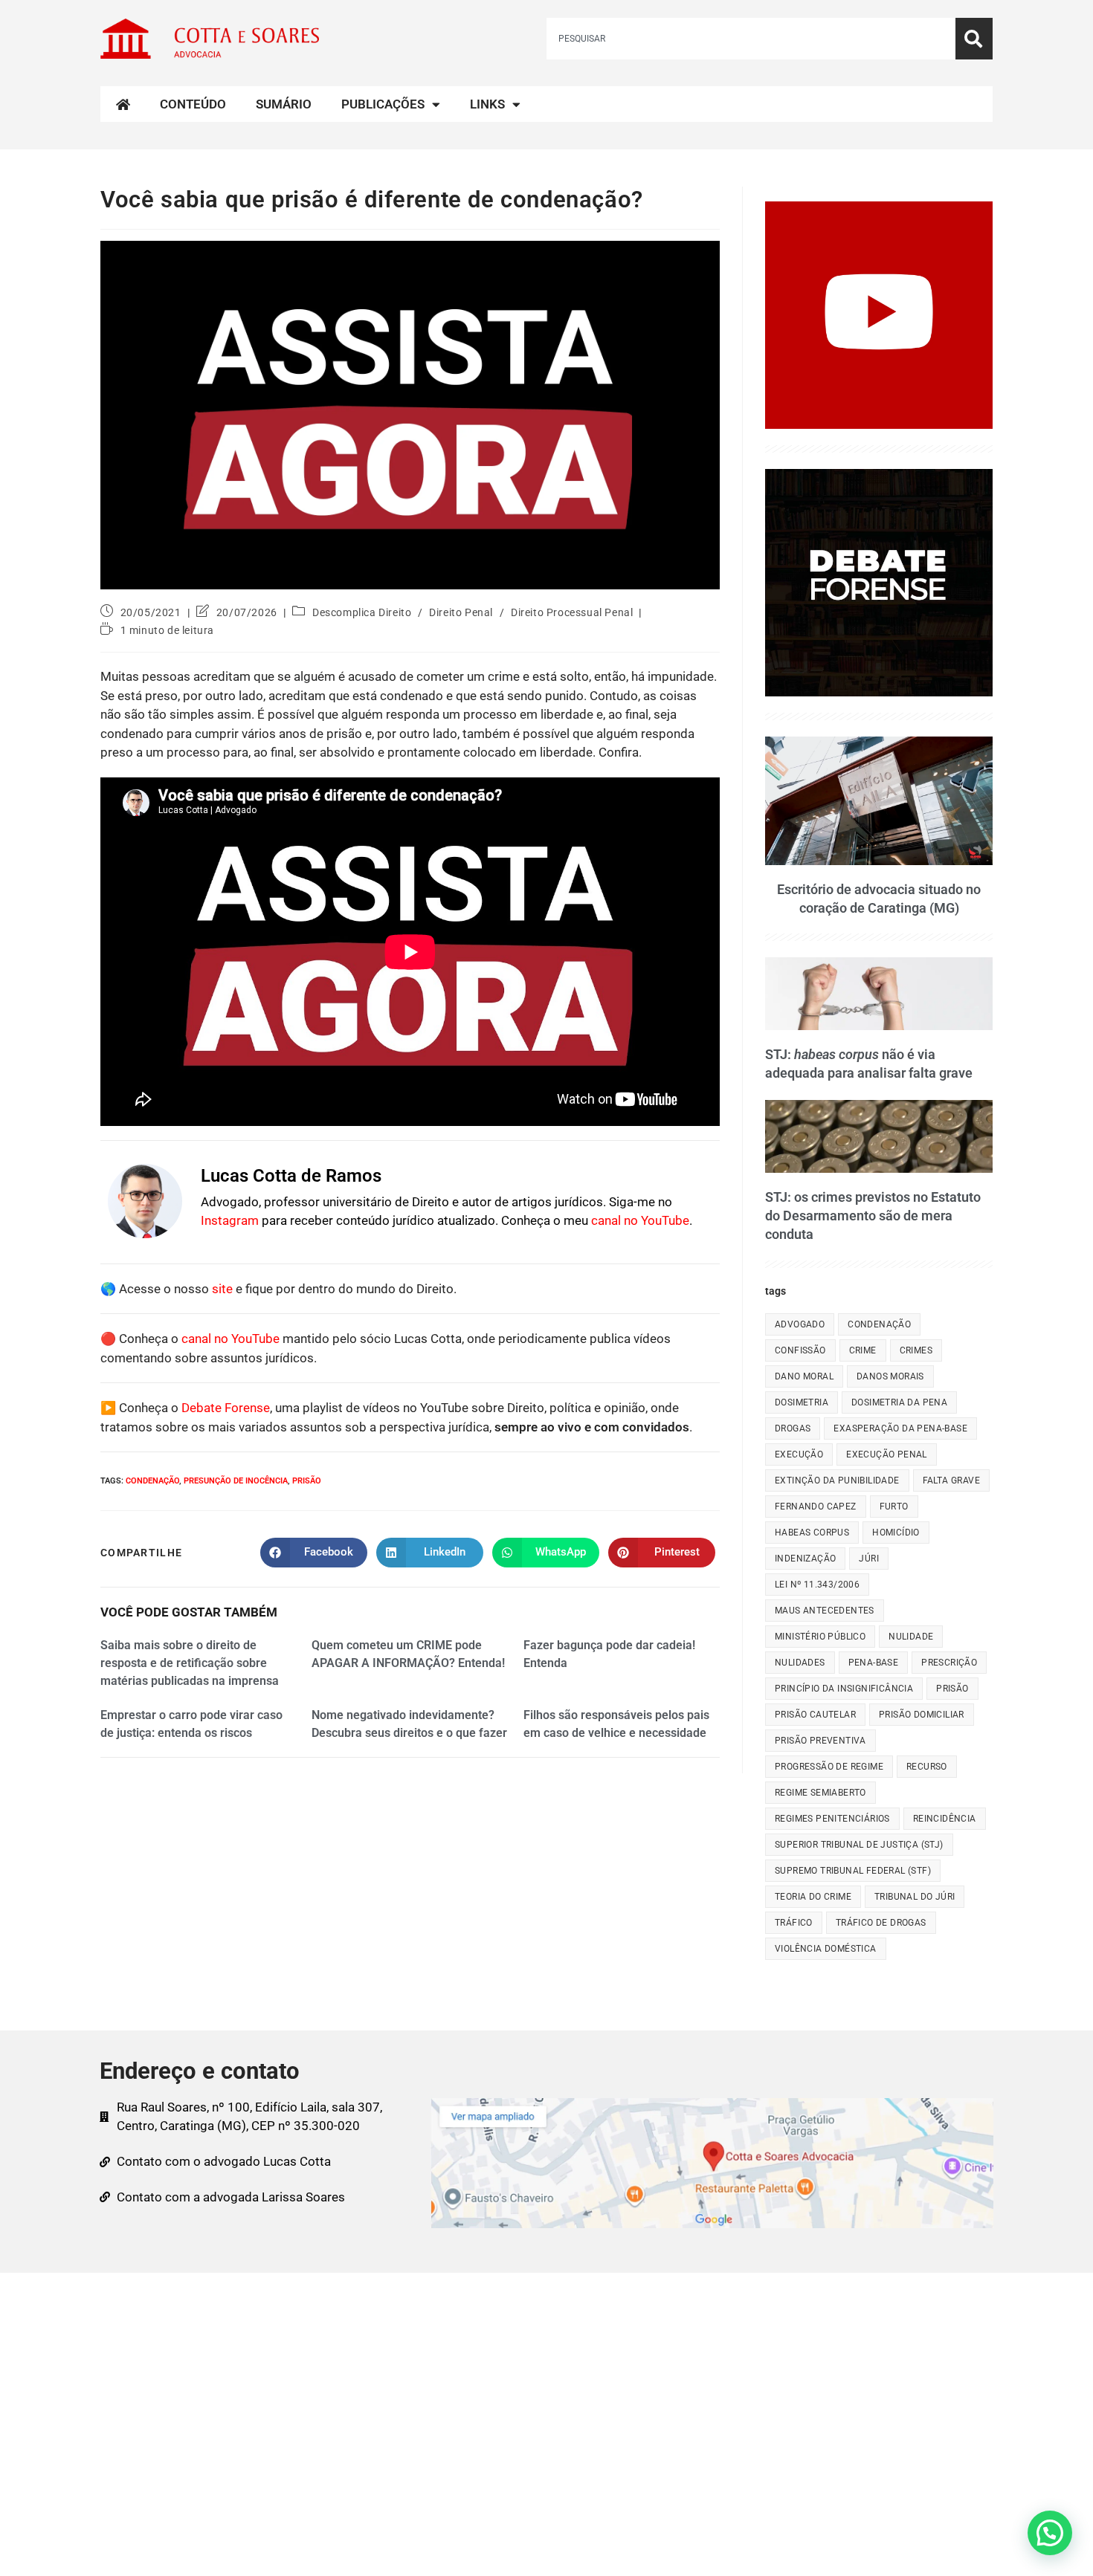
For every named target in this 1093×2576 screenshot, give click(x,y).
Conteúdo (193, 104)
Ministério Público (820, 1637)
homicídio (896, 1533)
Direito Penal (461, 612)
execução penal (887, 1454)
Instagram (230, 1220)
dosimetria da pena (899, 1402)
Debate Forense (226, 1408)
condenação (152, 1481)
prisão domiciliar (922, 1715)
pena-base (874, 1663)
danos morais (890, 1376)
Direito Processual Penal (572, 612)
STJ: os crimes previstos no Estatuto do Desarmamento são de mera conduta (873, 1216)
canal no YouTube (640, 1220)
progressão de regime (829, 1767)
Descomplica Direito (362, 612)
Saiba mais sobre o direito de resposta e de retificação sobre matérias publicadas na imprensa (190, 1663)
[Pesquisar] (974, 39)
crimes (916, 1350)
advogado (800, 1324)
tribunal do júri (915, 1897)
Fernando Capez (816, 1507)
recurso (927, 1767)
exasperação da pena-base (900, 1428)
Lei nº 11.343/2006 (817, 1585)
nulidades (800, 1663)
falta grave (951, 1480)
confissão (800, 1350)
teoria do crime (813, 1897)
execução (799, 1454)
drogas (793, 1428)
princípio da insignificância (844, 1689)
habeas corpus (812, 1533)
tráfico (794, 1923)
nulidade (911, 1637)
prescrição (949, 1663)
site (222, 1289)
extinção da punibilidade (837, 1480)
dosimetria (802, 1402)
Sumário (284, 104)
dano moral (804, 1376)
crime (863, 1350)
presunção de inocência (236, 1481)
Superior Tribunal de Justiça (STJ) (859, 1845)
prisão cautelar (815, 1715)
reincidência (945, 1819)
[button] (1050, 2533)
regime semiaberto (820, 1793)
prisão (307, 1481)
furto (894, 1507)
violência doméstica (826, 1949)
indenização (805, 1559)
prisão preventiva (820, 1741)
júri (869, 1559)
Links (487, 104)
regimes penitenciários (832, 1819)
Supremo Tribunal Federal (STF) (853, 1871)
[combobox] (751, 39)
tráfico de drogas (881, 1923)
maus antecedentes (825, 1611)
